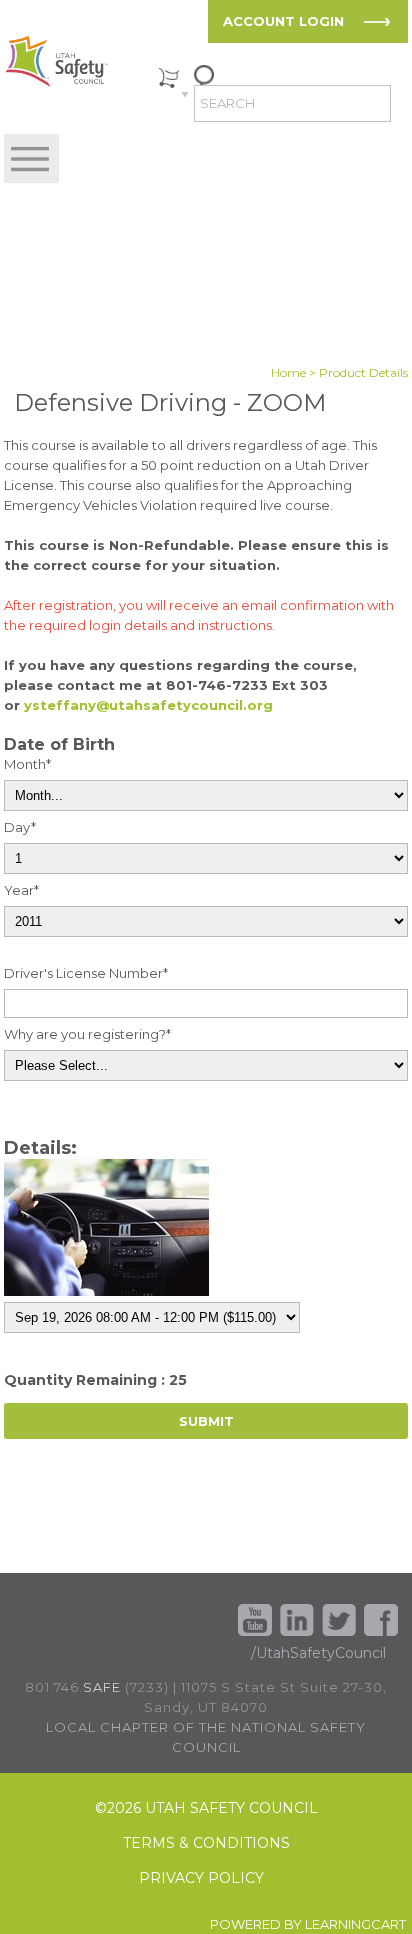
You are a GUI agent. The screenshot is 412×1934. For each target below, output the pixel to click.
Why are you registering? (87, 1034)
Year (21, 890)
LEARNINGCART (355, 1924)
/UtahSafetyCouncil (318, 1653)
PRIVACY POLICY (201, 1878)
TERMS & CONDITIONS (206, 1843)
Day (20, 827)
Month (27, 764)
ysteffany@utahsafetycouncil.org (148, 705)
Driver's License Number (86, 973)
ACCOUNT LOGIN (283, 21)
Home (288, 372)
